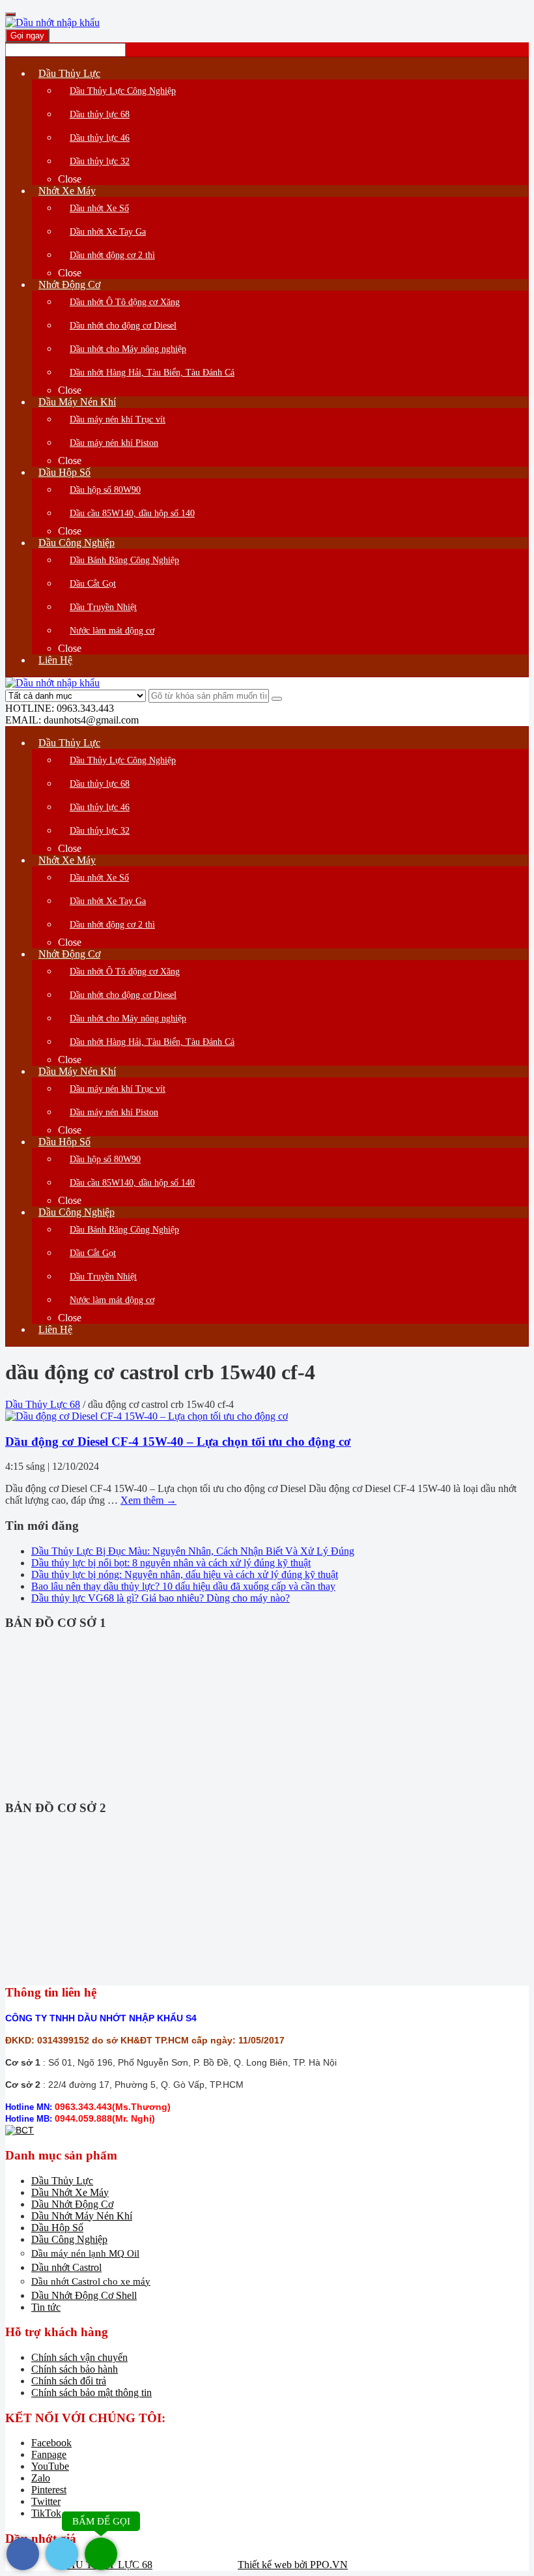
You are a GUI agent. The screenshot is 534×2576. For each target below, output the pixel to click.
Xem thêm (148, 1500)
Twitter (46, 2501)
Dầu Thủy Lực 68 (43, 1404)
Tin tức (46, 2307)
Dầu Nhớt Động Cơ (72, 2204)
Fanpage (49, 2454)
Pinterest (49, 2490)
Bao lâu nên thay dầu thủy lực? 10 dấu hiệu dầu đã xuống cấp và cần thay (183, 1586)
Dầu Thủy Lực (62, 2181)
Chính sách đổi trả (69, 2381)
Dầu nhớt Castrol (66, 2267)
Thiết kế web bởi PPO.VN (293, 2565)
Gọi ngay (27, 36)
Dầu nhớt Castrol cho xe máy (91, 2281)
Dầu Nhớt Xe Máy (70, 2192)
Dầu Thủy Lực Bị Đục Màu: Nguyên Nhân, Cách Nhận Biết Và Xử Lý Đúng (193, 1551)
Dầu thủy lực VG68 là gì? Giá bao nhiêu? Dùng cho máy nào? (161, 1598)
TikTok (46, 2513)
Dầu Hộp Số (57, 2228)
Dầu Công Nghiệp (69, 2239)
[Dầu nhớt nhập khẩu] (52, 22)
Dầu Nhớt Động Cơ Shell (84, 2295)
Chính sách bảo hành (75, 2369)
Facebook (51, 2443)
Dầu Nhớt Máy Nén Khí (82, 2216)
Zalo (41, 2478)
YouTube (50, 2466)
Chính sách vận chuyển (79, 2357)
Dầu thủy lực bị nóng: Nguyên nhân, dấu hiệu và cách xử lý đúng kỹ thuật (185, 1574)
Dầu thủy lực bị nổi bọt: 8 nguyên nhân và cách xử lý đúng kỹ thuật (171, 1563)
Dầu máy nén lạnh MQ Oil (85, 2253)
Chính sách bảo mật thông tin (91, 2393)
